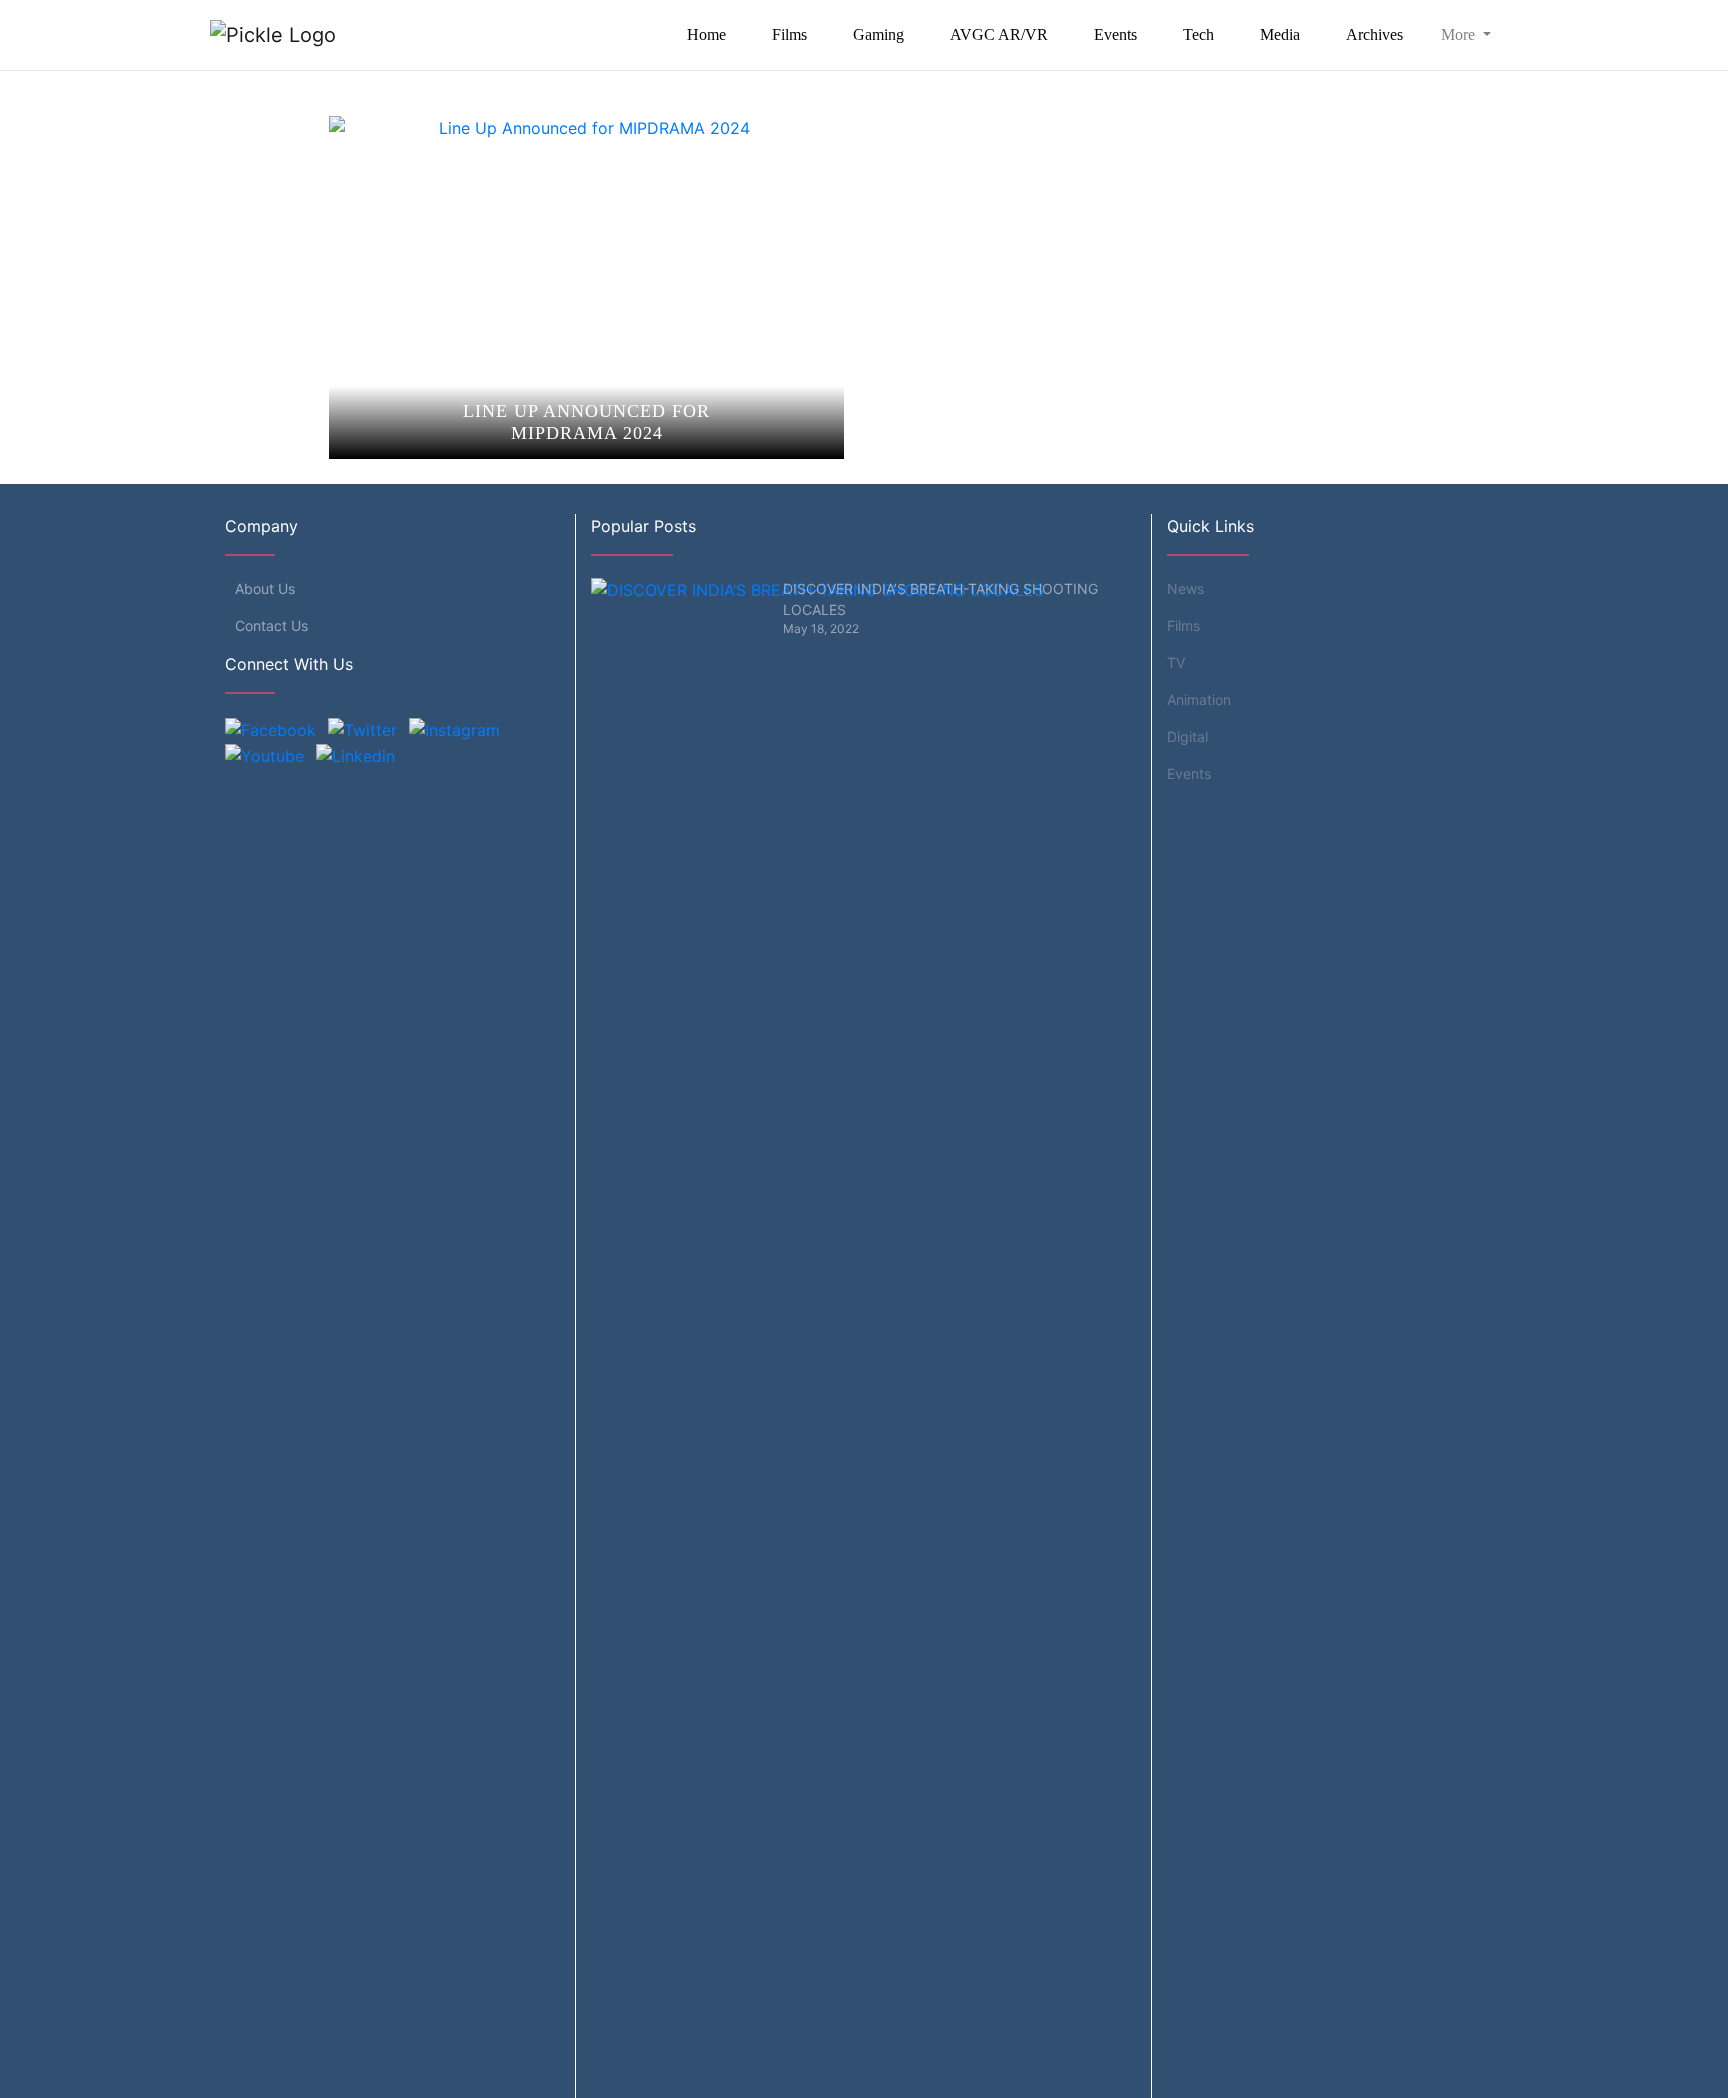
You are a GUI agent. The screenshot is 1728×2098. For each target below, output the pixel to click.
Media (1280, 34)
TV (1176, 662)
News (1185, 588)
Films (789, 34)
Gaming (878, 34)
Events (1115, 34)
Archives (1374, 34)
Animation (1199, 699)
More (1460, 34)
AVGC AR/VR (999, 34)
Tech (1198, 34)
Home (706, 34)
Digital (1187, 736)
